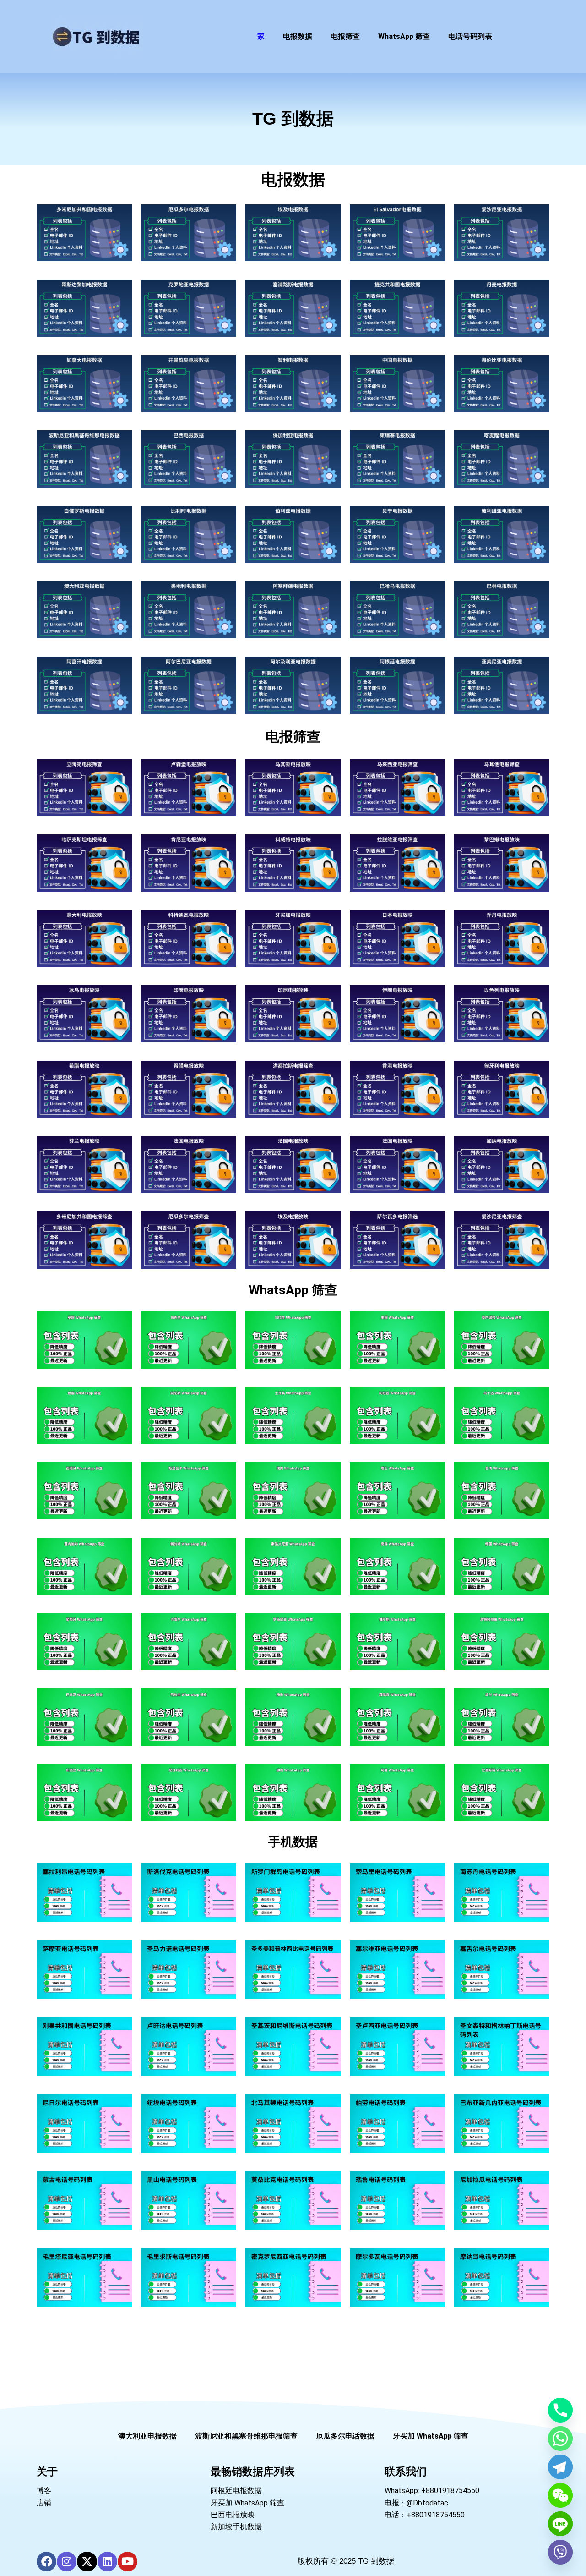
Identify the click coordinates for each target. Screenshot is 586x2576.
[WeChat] (560, 2495)
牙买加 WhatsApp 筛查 (431, 2436)
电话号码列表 (470, 36)
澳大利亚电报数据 (147, 2436)
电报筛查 (345, 36)
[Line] (560, 2524)
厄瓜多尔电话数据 (345, 2436)
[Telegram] (560, 2467)
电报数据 (298, 36)
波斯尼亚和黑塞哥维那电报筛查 (246, 2436)
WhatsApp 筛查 (404, 36)
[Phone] (560, 2410)
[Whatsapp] (560, 2439)
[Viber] (560, 2552)
